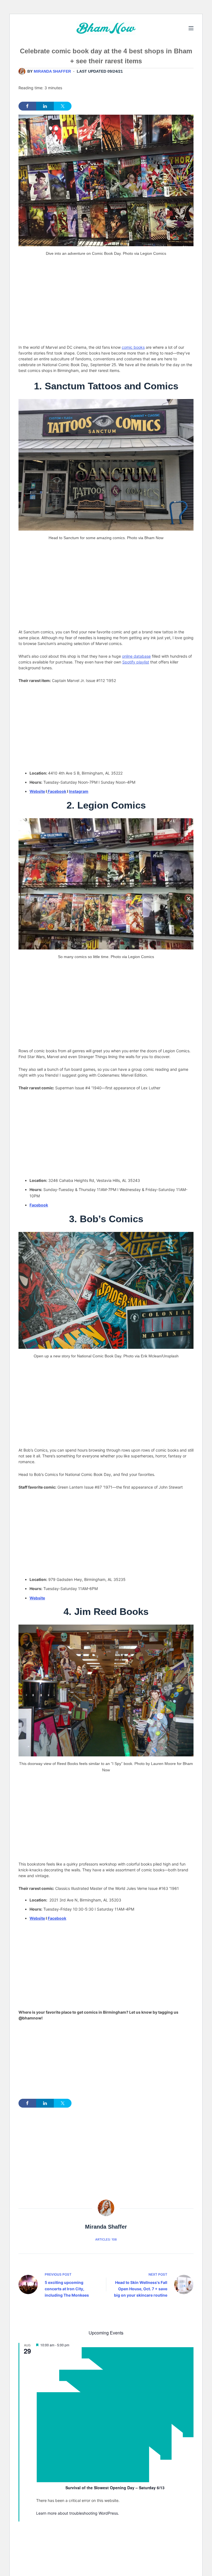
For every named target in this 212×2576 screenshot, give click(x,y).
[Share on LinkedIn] (45, 106)
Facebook (57, 791)
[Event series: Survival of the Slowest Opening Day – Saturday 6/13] (115, 2481)
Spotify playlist (136, 662)
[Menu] (191, 28)
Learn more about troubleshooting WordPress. (78, 2513)
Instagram (79, 791)
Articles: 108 (106, 2239)
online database (136, 656)
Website (37, 791)
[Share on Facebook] (27, 106)
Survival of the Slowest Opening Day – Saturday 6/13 (115, 2488)
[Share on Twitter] (63, 106)
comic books (133, 347)
